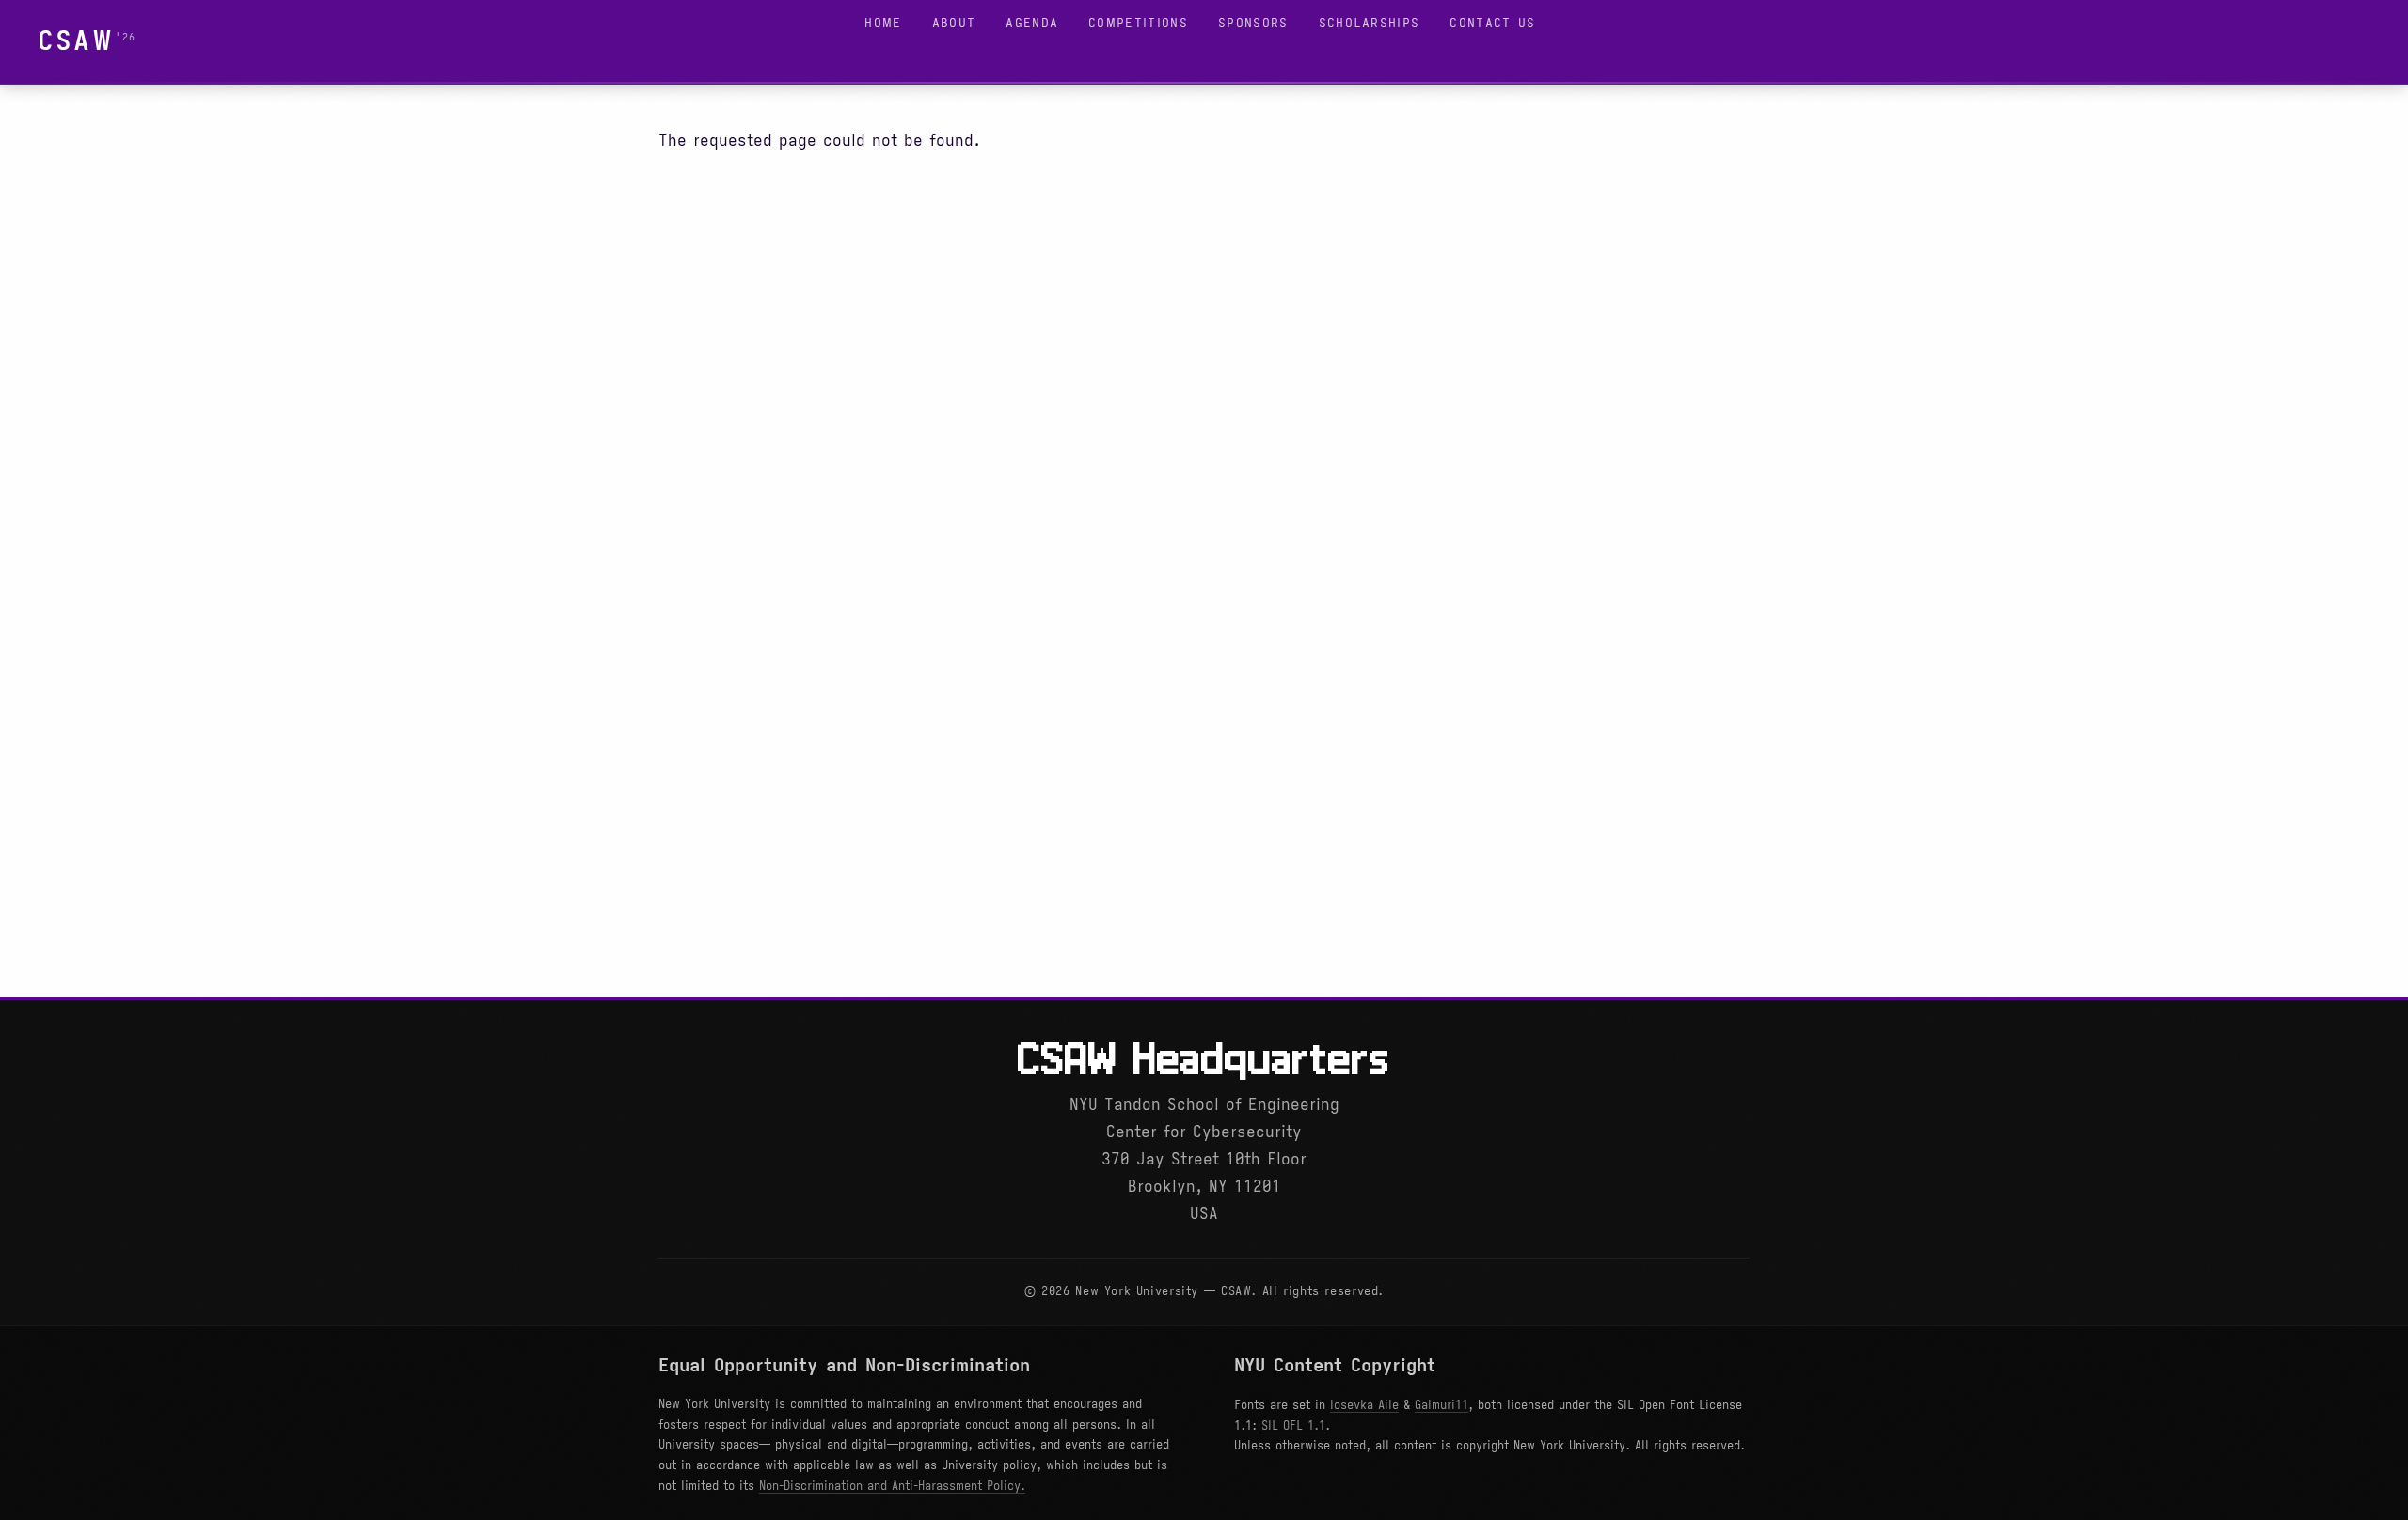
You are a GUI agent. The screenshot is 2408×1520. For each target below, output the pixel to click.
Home (883, 23)
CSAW (76, 41)
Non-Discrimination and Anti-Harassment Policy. (892, 1486)
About (954, 23)
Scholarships (1370, 23)
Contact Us (1492, 23)
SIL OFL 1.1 (1293, 1426)
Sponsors (1253, 23)
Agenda (1032, 23)
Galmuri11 (1442, 1405)
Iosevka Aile (1364, 1405)
